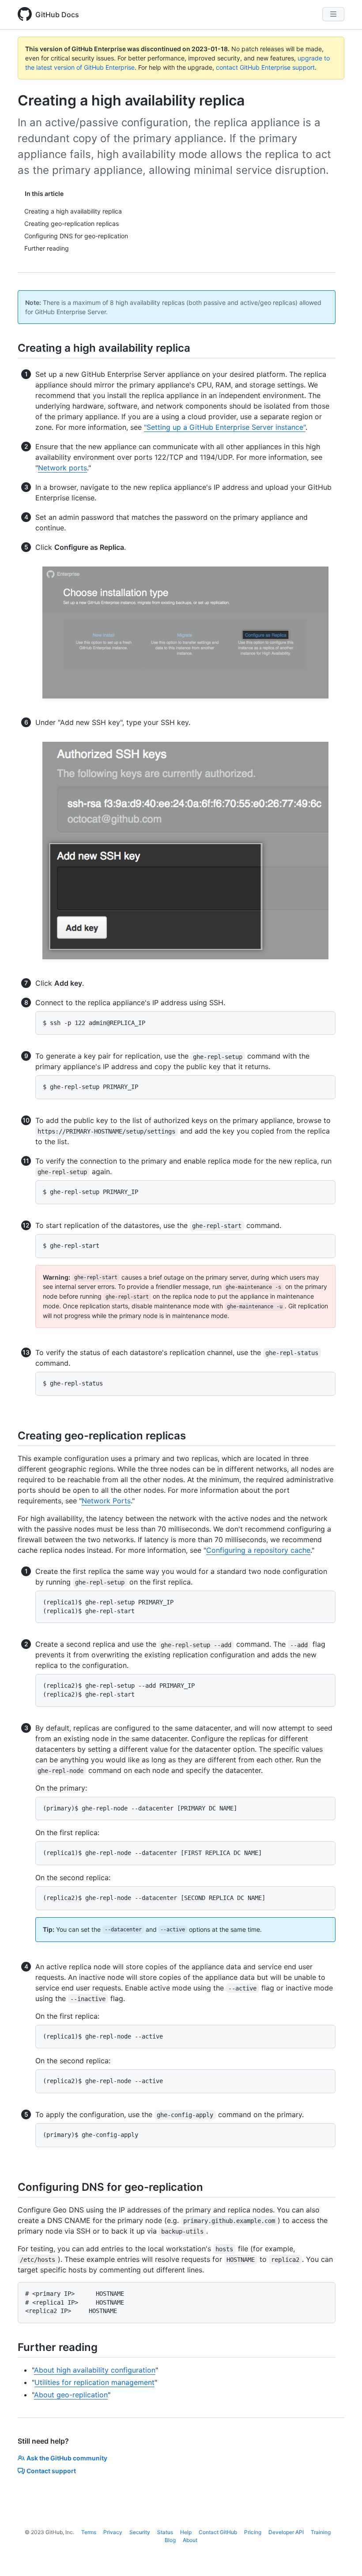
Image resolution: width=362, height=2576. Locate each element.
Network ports (62, 468)
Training (321, 2532)
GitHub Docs (57, 15)
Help (186, 2532)
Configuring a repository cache (258, 1550)
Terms (89, 2532)
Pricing (253, 2532)
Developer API (286, 2532)
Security (140, 2532)
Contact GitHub (218, 2532)
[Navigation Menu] (333, 14)
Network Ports (106, 1501)
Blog (170, 2540)
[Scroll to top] (343, 2557)
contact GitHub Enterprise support (265, 67)
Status (165, 2532)
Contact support (51, 2471)
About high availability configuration (95, 2370)
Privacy (113, 2532)
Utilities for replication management (94, 2382)
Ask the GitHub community (67, 2458)
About (190, 2540)
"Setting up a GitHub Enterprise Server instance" (225, 427)
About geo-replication (71, 2395)
